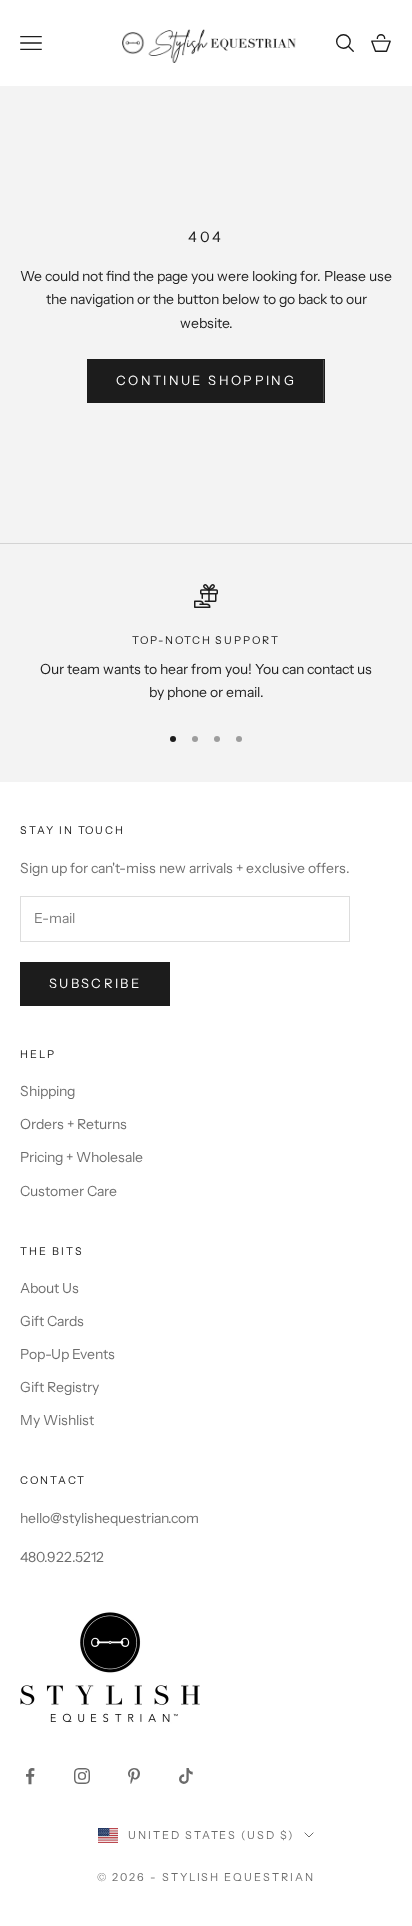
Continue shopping (206, 380)
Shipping (47, 1091)
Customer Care (68, 1191)
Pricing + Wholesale (81, 1157)
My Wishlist (57, 1420)
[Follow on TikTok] (186, 1776)
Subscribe (95, 983)
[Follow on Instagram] (82, 1776)
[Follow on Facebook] (30, 1776)
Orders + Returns (73, 1124)
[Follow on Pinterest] (134, 1776)
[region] (206, 644)
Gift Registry (59, 1387)
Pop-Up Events (67, 1354)
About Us (49, 1288)
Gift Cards (52, 1321)
